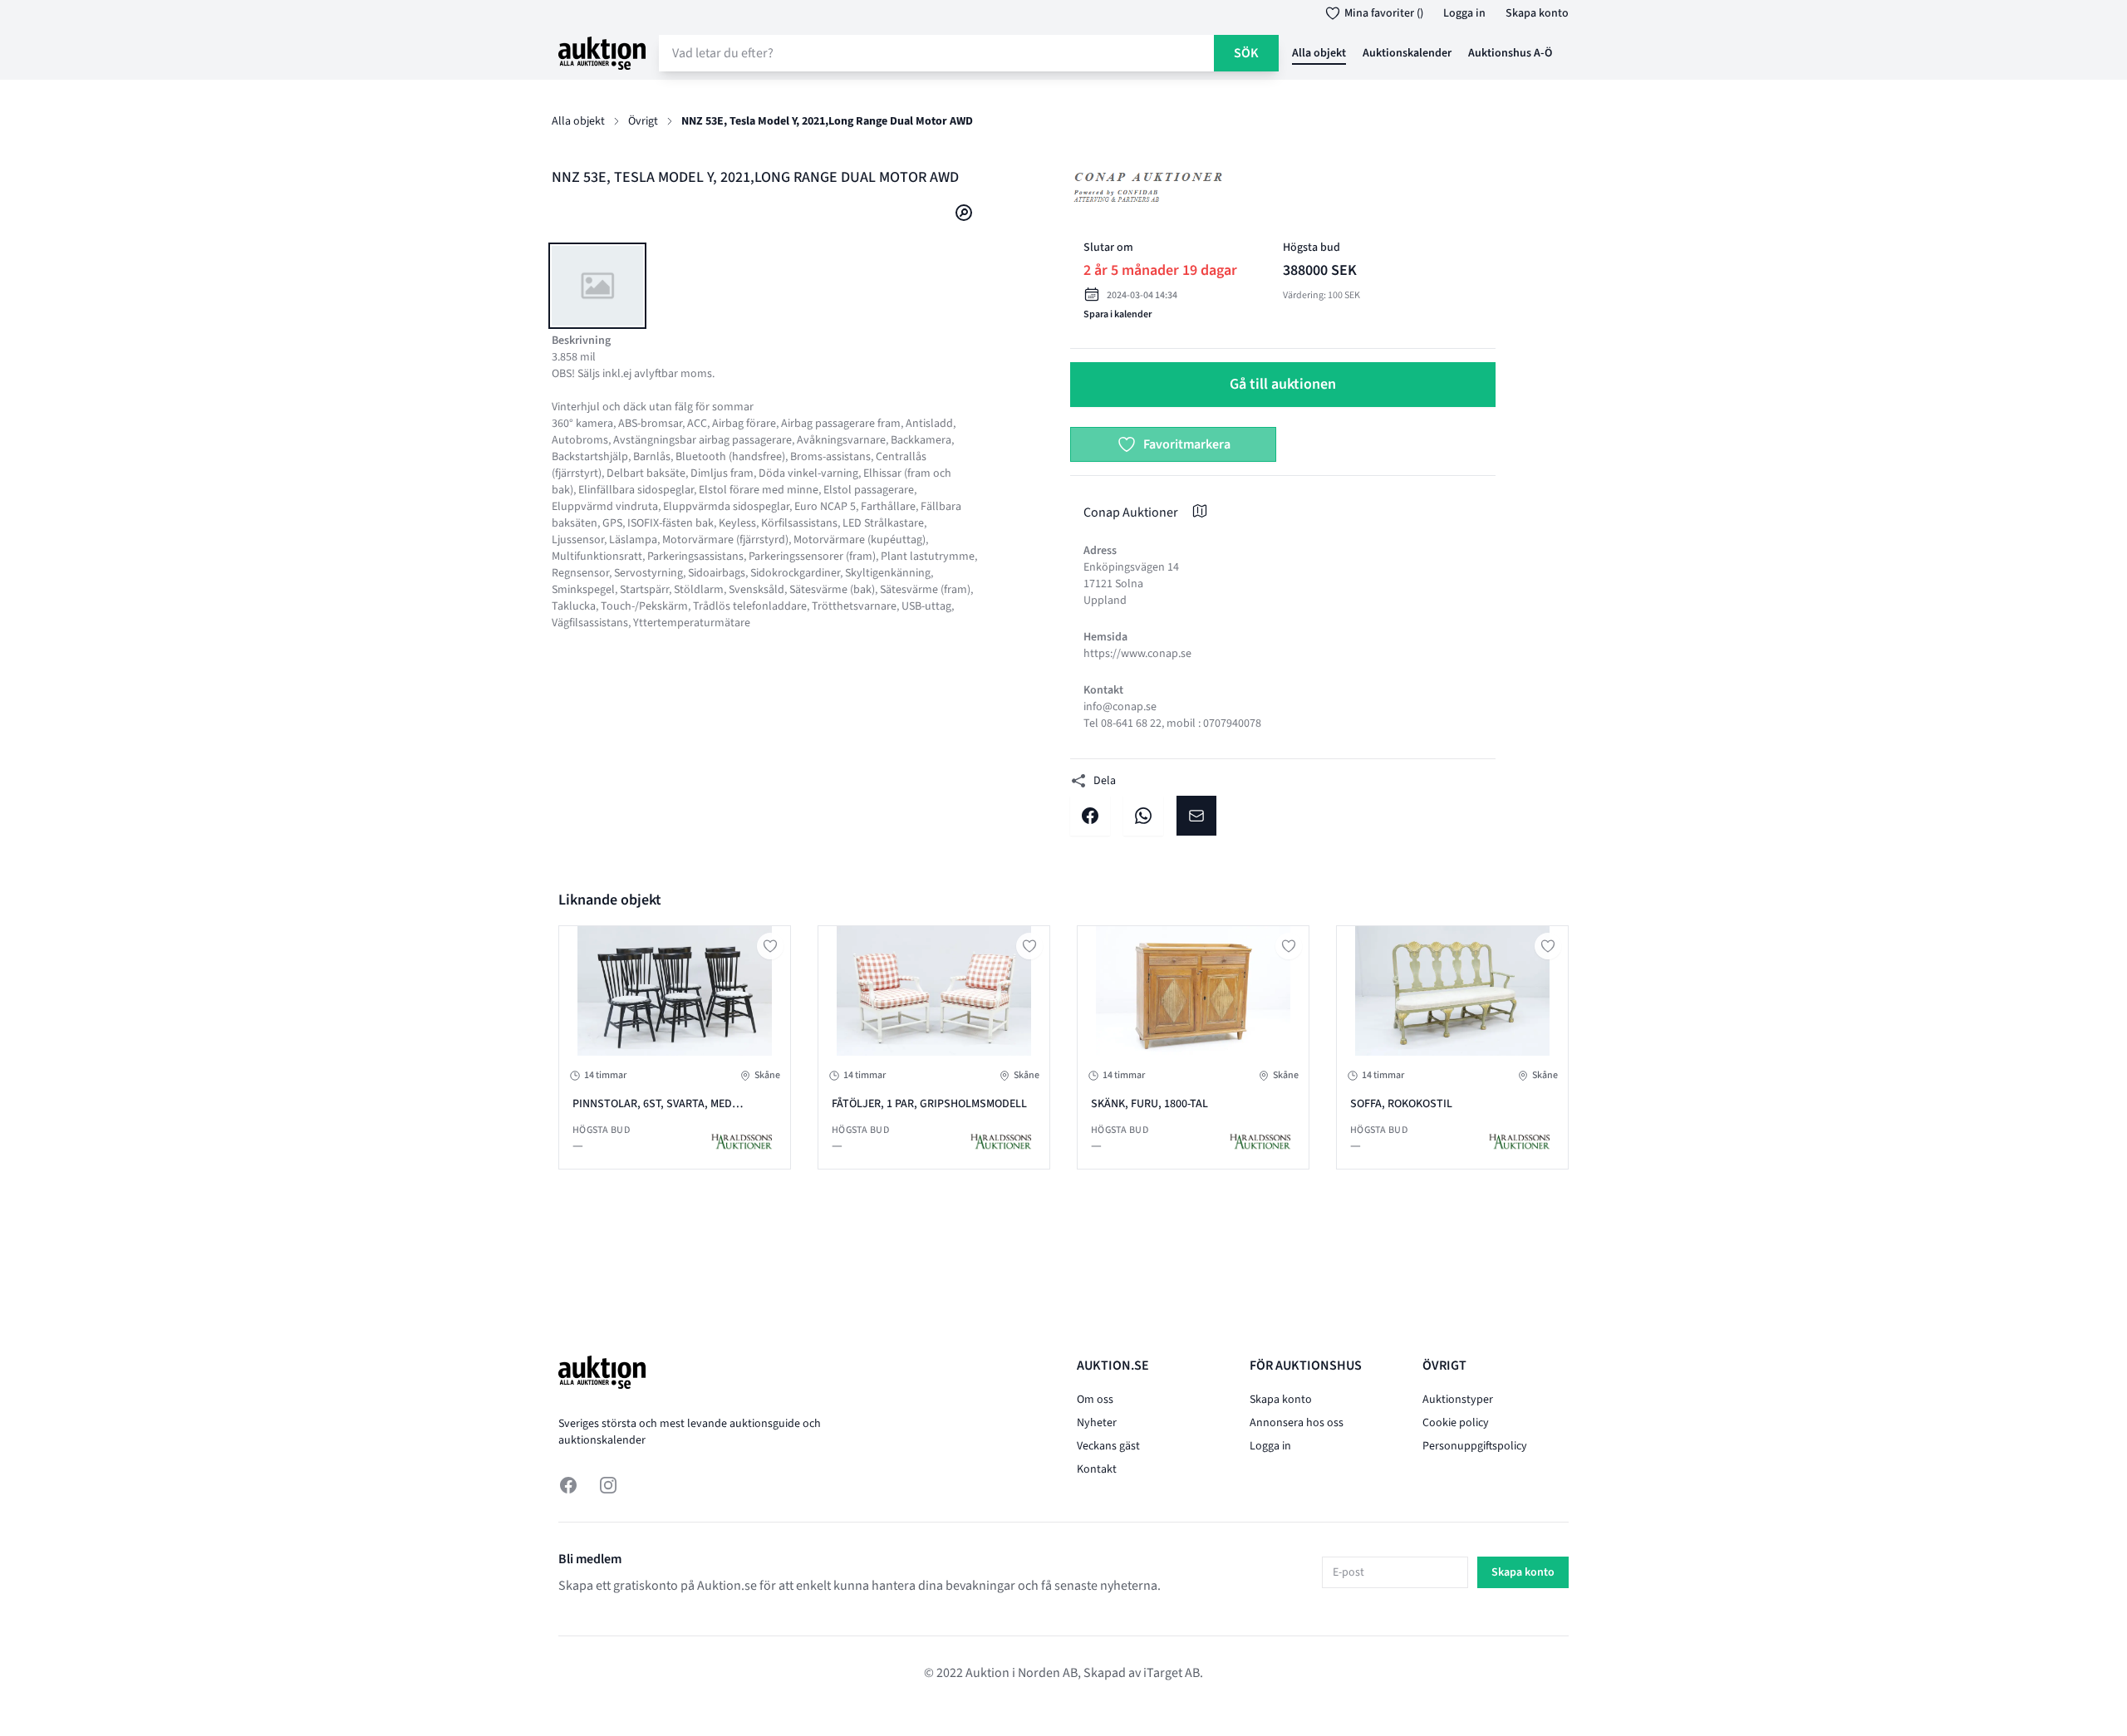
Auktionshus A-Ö (1510, 53)
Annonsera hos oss (1297, 1423)
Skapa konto (1537, 13)
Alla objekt (1319, 53)
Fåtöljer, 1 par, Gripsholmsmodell (929, 1104)
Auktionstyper (1458, 1400)
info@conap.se (1120, 707)
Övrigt (643, 121)
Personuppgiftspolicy (1475, 1446)
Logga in (1464, 13)
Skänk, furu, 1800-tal (1149, 1104)
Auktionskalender (1407, 53)
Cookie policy (1456, 1423)
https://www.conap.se (1137, 654)
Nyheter (1097, 1423)
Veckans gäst (1108, 1446)
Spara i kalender (1118, 314)
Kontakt (1097, 1469)
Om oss (1095, 1400)
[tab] (597, 286)
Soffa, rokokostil (1401, 1104)
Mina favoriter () (1384, 13)
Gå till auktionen (1283, 384)
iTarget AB (1172, 1673)
